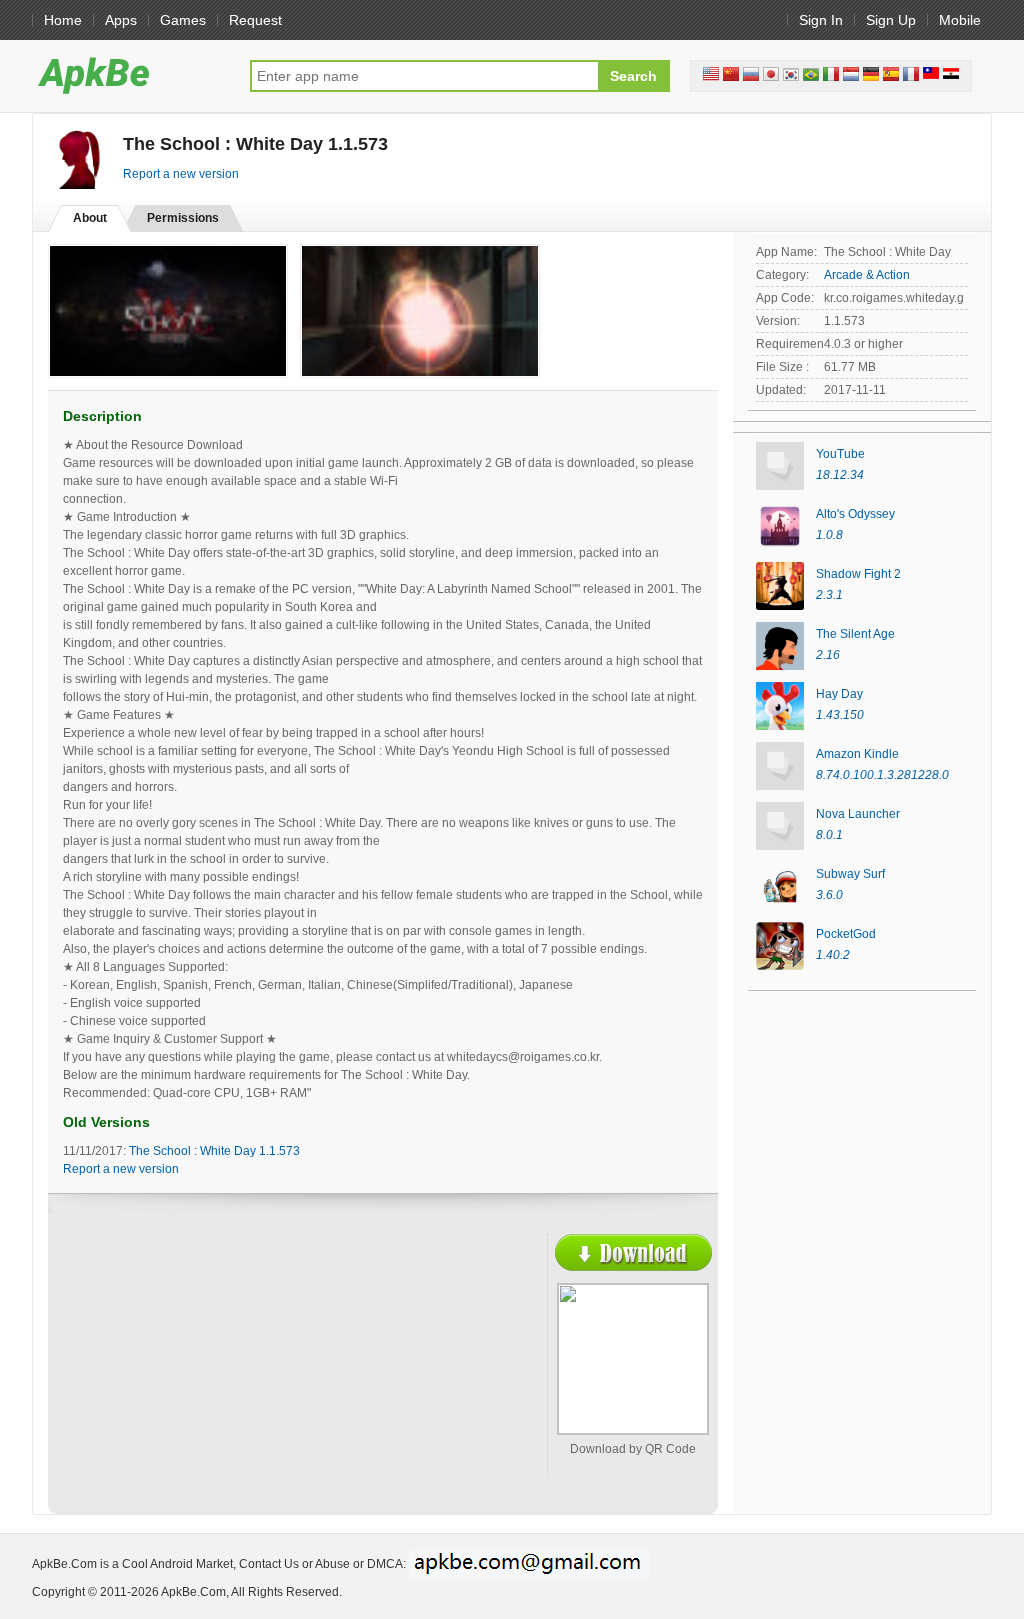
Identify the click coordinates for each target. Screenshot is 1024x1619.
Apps (121, 20)
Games (183, 20)
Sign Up (891, 20)
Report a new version (181, 174)
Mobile (960, 20)
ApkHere (131, 75)
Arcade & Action (867, 275)
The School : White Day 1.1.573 (214, 1151)
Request (255, 20)
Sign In (821, 20)
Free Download (633, 1252)
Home (63, 20)
